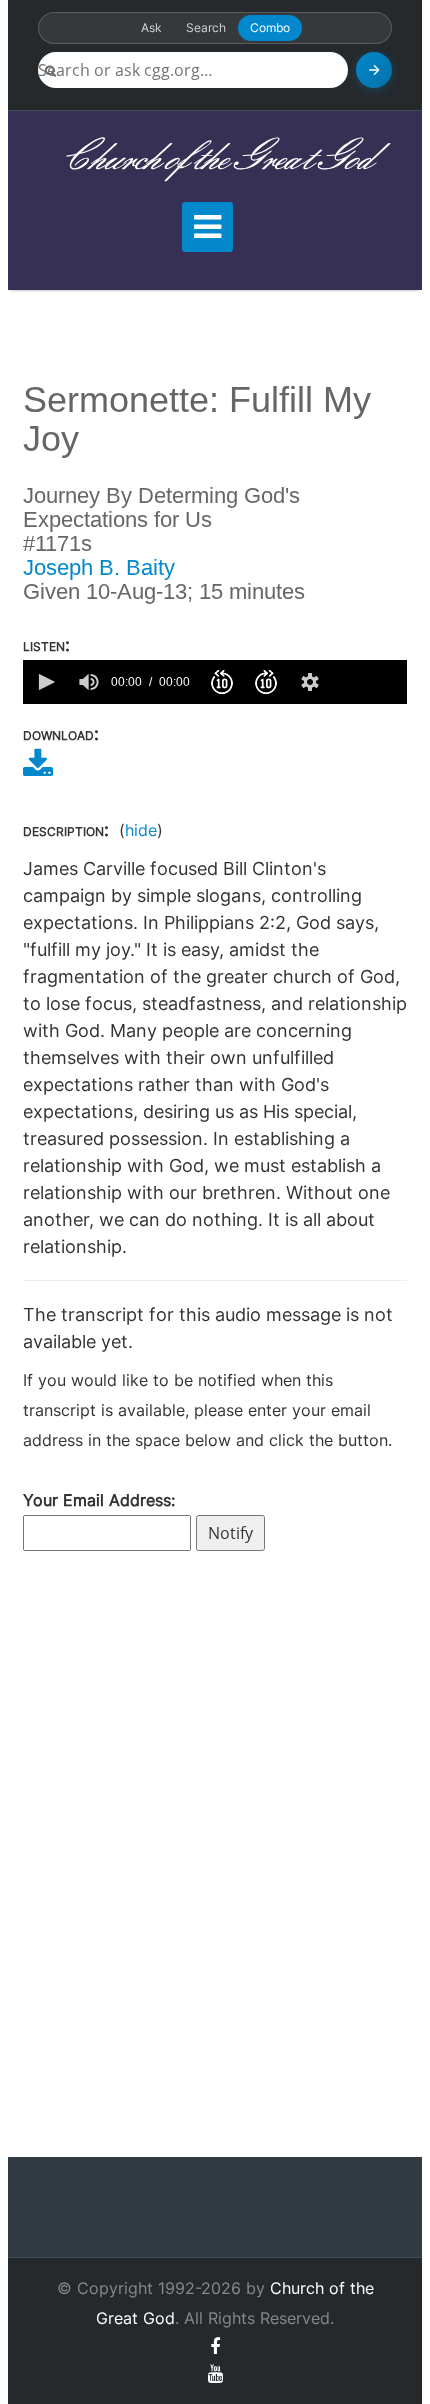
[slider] (368, 682)
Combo (270, 27)
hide (141, 830)
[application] (215, 682)
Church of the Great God (215, 159)
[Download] (38, 770)
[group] (89, 682)
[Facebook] (215, 2346)
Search (206, 27)
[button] (45, 682)
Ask (151, 27)
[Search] (374, 70)
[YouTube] (215, 2373)
